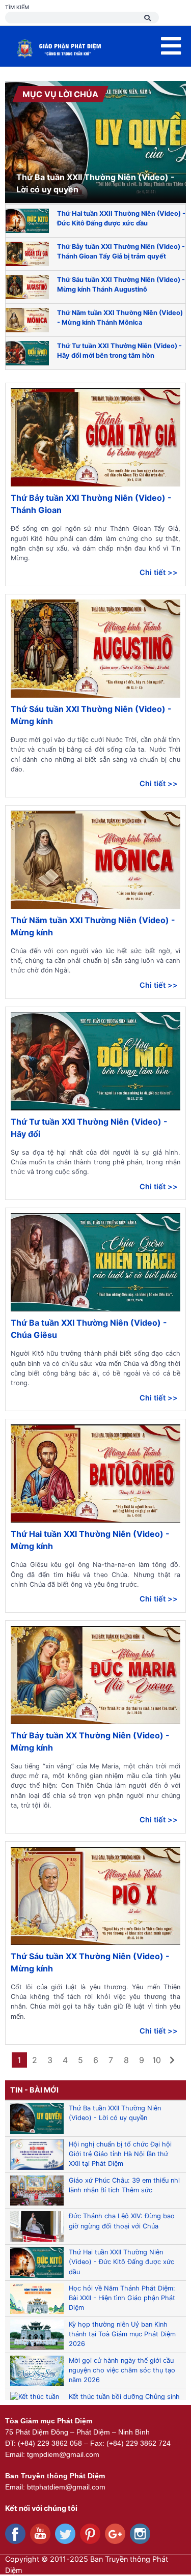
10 (157, 2060)
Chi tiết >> (159, 572)
